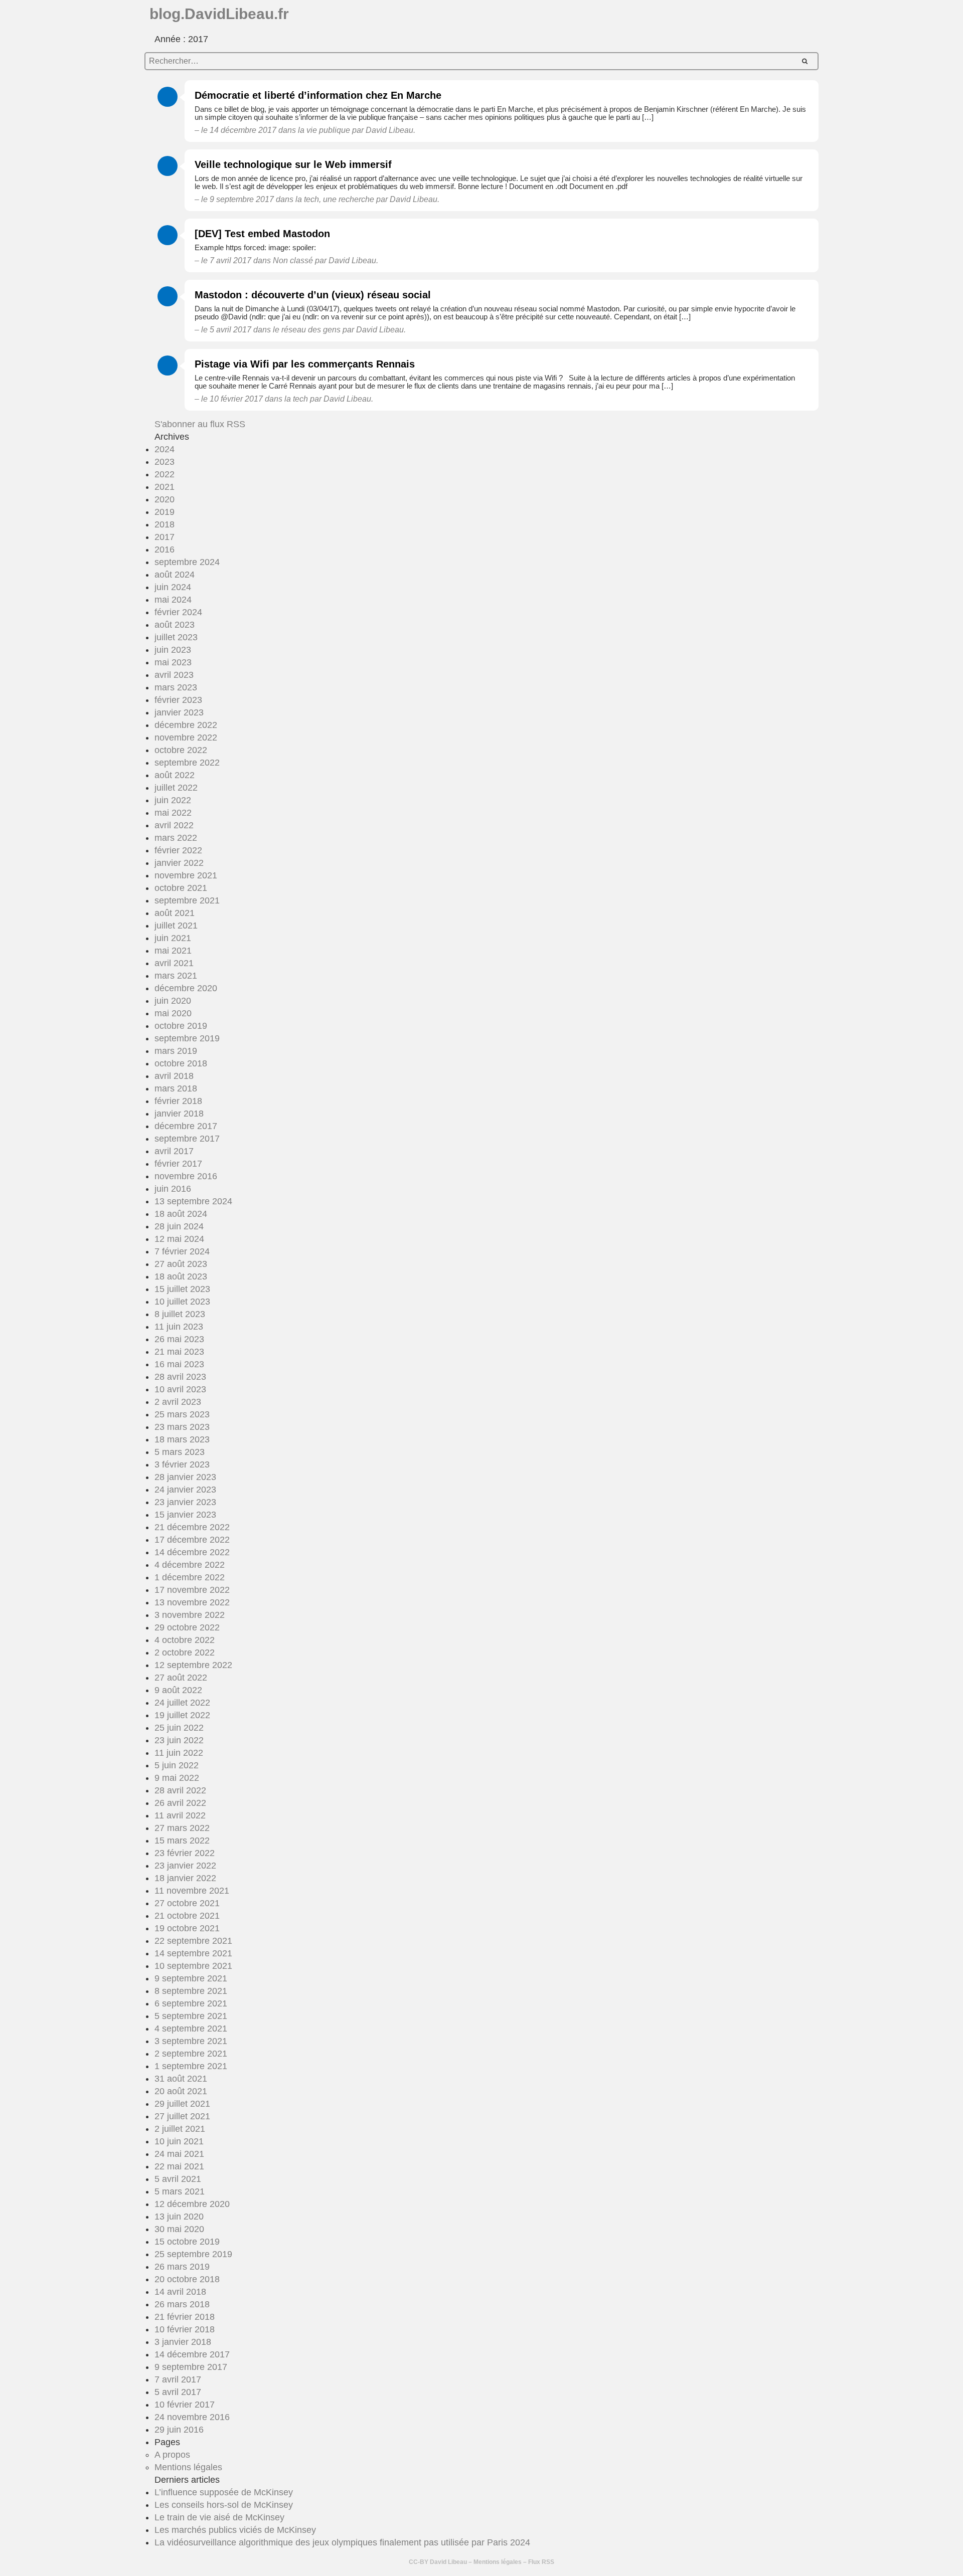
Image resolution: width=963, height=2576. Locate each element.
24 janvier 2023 (185, 1490)
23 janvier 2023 (185, 1502)
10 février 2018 (185, 2329)
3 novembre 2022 (190, 1615)
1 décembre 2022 (190, 1577)
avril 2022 (174, 825)
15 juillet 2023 (182, 1289)
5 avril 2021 (178, 2179)
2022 (165, 474)
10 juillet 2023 (182, 1302)
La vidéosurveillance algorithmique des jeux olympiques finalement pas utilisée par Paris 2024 (342, 2542)
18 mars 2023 (182, 1439)
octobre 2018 (181, 1063)
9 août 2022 (178, 1690)
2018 (165, 524)
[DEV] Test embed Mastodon (262, 234)
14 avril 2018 (180, 2292)
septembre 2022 (187, 763)
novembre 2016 (186, 1176)
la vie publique (324, 130)
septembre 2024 (187, 562)
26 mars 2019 (182, 2267)
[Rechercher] (805, 61)
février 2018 (178, 1101)
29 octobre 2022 (187, 1627)
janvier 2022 (179, 863)
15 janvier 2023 (185, 1515)
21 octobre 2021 (187, 1916)
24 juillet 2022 (182, 1703)
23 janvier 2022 (185, 1866)
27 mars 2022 (182, 1828)
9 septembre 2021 (191, 1978)
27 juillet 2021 (182, 2116)
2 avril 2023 (178, 1402)
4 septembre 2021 (191, 2029)
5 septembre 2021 (191, 2016)
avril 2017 (174, 1151)
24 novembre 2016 (192, 2417)
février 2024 (178, 612)
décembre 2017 (186, 1126)
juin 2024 (173, 587)
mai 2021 (173, 951)
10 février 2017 (185, 2405)
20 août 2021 (181, 2091)
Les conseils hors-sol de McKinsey (224, 2505)
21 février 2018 (185, 2317)
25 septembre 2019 (193, 2254)
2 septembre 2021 (191, 2054)
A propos (172, 2455)
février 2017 (178, 1164)
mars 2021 (176, 976)
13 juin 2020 (179, 2217)
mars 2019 (176, 1051)
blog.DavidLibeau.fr (219, 14)
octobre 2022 (181, 750)
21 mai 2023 (179, 1352)
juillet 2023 (176, 637)
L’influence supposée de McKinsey (224, 2492)
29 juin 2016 (179, 2430)
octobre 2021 (181, 888)
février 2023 (178, 700)
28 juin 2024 (179, 1226)
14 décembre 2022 (192, 1552)
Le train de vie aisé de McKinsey (219, 2517)
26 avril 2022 (180, 1803)
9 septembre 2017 (191, 2367)
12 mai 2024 (179, 1239)
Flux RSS (541, 2562)
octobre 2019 (181, 1026)
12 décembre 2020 (192, 2204)
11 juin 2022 (179, 1753)
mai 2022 (173, 813)
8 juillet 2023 (180, 1314)
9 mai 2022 (177, 1778)
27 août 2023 (181, 1264)
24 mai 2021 (179, 2154)
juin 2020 (173, 1001)
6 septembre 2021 (191, 2003)
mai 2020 (173, 1013)
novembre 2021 (186, 875)
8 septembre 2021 (191, 1991)
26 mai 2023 (179, 1339)
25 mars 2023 (182, 1414)
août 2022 (175, 775)
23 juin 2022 (179, 1740)
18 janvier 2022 (185, 1878)
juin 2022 (173, 800)
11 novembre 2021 (192, 1891)
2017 (165, 537)
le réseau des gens (307, 330)
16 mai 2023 (179, 1364)
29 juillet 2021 (182, 2104)
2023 (165, 462)
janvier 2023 (179, 712)
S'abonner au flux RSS (200, 424)
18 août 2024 (181, 1214)
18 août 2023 (181, 1276)
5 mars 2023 (180, 1452)
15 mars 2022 (182, 1841)
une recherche (349, 199)
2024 (165, 449)
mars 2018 (176, 1088)
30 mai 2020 (179, 2229)
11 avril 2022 (180, 1815)
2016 (165, 549)
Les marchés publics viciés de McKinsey (235, 2530)
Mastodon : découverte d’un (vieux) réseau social (313, 295)
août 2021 (175, 913)
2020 (165, 499)
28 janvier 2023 (185, 1477)
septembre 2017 (187, 1139)
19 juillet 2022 (182, 1715)
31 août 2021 (181, 2079)
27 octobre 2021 (187, 1903)
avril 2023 (174, 675)
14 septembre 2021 (193, 1953)
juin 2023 (173, 650)
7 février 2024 (182, 1251)
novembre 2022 (186, 738)
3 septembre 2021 (191, 2041)
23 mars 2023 (182, 1427)
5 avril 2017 (178, 2392)
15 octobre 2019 (187, 2242)
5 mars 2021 (180, 2191)
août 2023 (175, 625)
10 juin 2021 (179, 2141)
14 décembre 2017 (192, 2354)
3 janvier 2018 (183, 2342)
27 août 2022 (181, 1678)
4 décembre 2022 (190, 1565)
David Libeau (448, 2562)
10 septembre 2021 (193, 1966)
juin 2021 (173, 938)
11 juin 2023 (179, 1327)
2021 (165, 487)
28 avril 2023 (180, 1377)
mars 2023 (176, 687)
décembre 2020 (186, 988)
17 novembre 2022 (192, 1590)
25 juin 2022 (179, 1728)
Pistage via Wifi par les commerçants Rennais (305, 364)
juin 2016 (173, 1189)
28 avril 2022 (180, 1790)
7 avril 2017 (178, 2379)
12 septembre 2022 (193, 1665)
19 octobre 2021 (187, 1928)
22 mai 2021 (179, 2166)
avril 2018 (174, 1076)
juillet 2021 (176, 926)
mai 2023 (173, 662)
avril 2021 (174, 963)
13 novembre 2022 (192, 1602)
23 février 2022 (185, 1853)
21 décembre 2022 (192, 1527)
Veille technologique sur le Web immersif (293, 164)
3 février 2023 (182, 1464)
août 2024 (175, 575)
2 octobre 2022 (185, 1652)
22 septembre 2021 (193, 1941)
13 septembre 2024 (193, 1201)
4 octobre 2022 (185, 1640)
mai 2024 (173, 600)
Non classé (293, 260)
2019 (165, 512)
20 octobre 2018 (187, 2279)
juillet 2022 (176, 788)
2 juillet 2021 (180, 2129)
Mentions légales (188, 2467)
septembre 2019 (187, 1038)
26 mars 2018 (182, 2304)
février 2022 (178, 850)
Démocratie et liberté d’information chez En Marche (318, 95)
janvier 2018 (179, 1114)
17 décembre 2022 (192, 1540)
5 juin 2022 (177, 1765)
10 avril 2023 (180, 1389)
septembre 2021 (187, 900)
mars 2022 (176, 838)
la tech (307, 199)
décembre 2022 (186, 725)
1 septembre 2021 (191, 2066)
